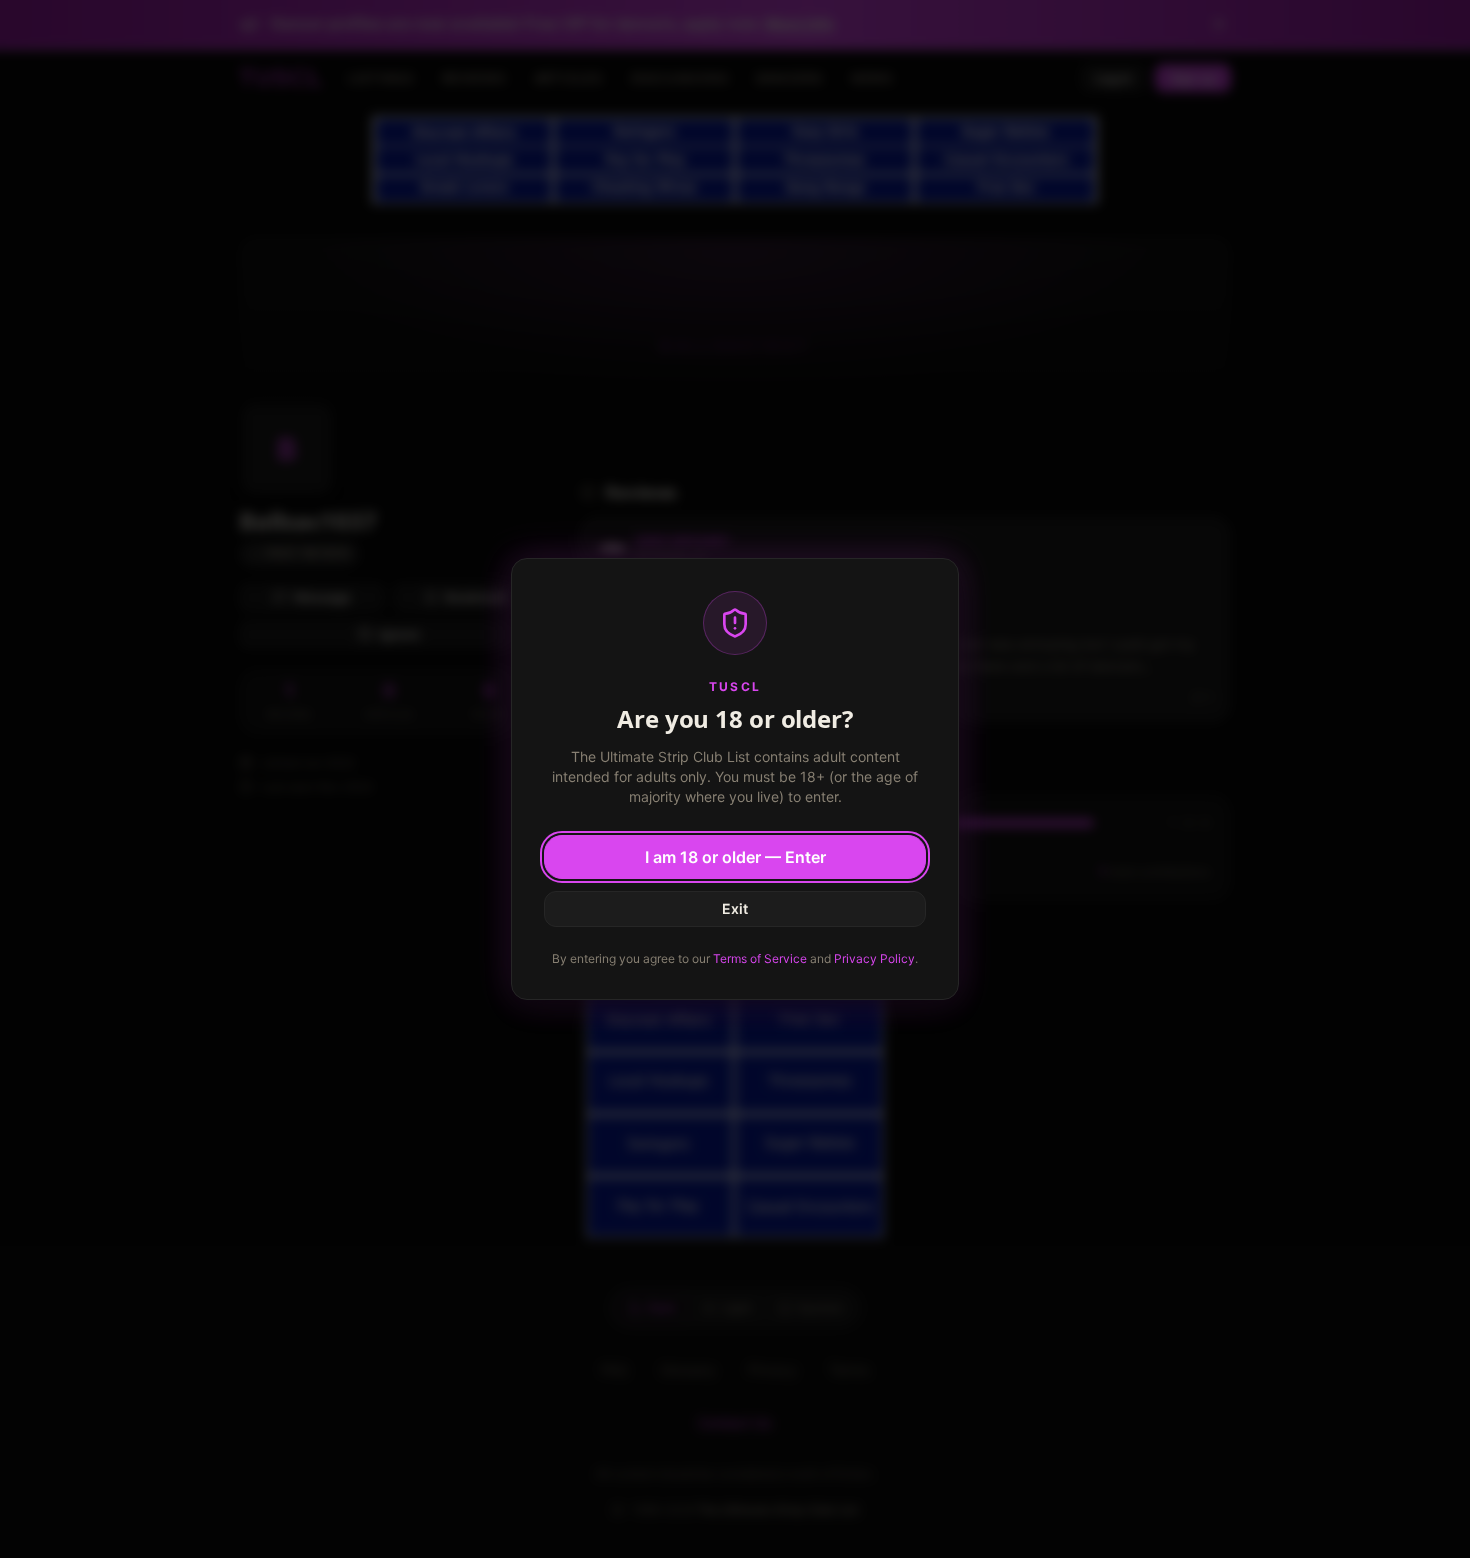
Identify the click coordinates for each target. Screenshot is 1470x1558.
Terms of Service (760, 958)
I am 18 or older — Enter (735, 857)
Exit (735, 908)
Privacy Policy (874, 958)
